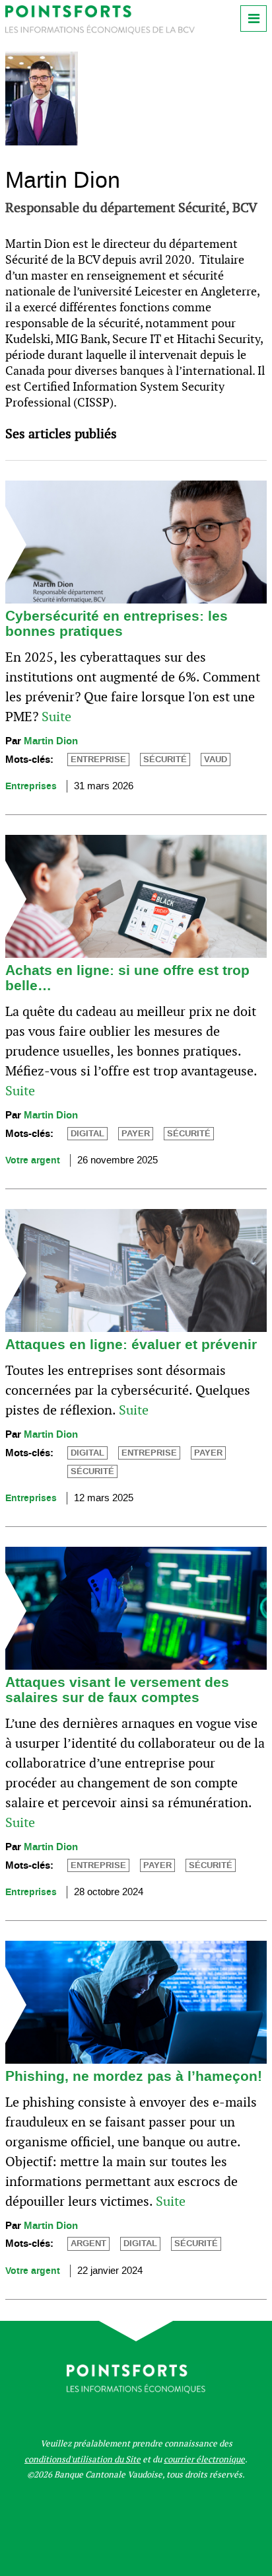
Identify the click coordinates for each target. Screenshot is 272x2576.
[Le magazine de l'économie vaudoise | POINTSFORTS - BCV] (100, 31)
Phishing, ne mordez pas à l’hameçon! (134, 2076)
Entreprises (31, 786)
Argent (88, 2244)
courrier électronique (204, 2459)
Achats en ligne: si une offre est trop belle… (127, 978)
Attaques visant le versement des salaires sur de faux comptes (117, 1690)
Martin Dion (51, 741)
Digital (87, 1134)
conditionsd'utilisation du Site (83, 2459)
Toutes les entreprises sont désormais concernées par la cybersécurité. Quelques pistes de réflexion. (128, 1390)
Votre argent (33, 1160)
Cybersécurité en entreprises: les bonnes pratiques (117, 624)
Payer (136, 1134)
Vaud (216, 760)
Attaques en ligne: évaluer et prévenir (131, 1345)
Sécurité (165, 760)
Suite (56, 717)
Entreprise (98, 760)
